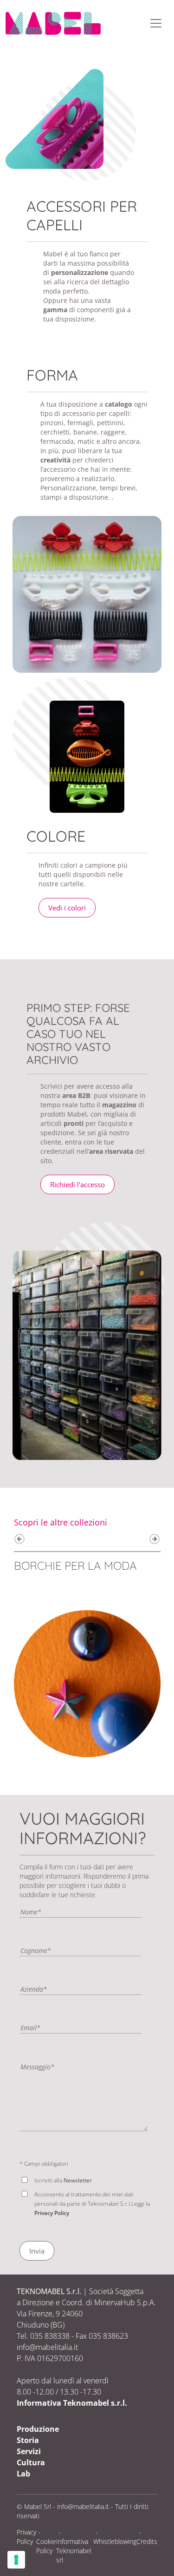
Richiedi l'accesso (77, 1184)
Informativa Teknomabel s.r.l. (72, 2403)
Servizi (29, 2451)
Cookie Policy (46, 2546)
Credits (147, 2541)
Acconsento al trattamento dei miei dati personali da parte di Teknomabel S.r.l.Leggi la (92, 2204)
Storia (28, 2440)
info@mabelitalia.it (83, 2506)
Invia (37, 2251)
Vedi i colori (67, 908)
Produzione (38, 2429)
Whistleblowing (115, 2541)
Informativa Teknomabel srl (74, 2551)
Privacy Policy (52, 2213)
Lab (23, 2474)
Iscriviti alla (63, 2180)
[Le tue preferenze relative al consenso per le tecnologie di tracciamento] (16, 2560)
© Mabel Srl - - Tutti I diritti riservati (83, 2511)
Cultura (31, 2462)
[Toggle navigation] (156, 23)
